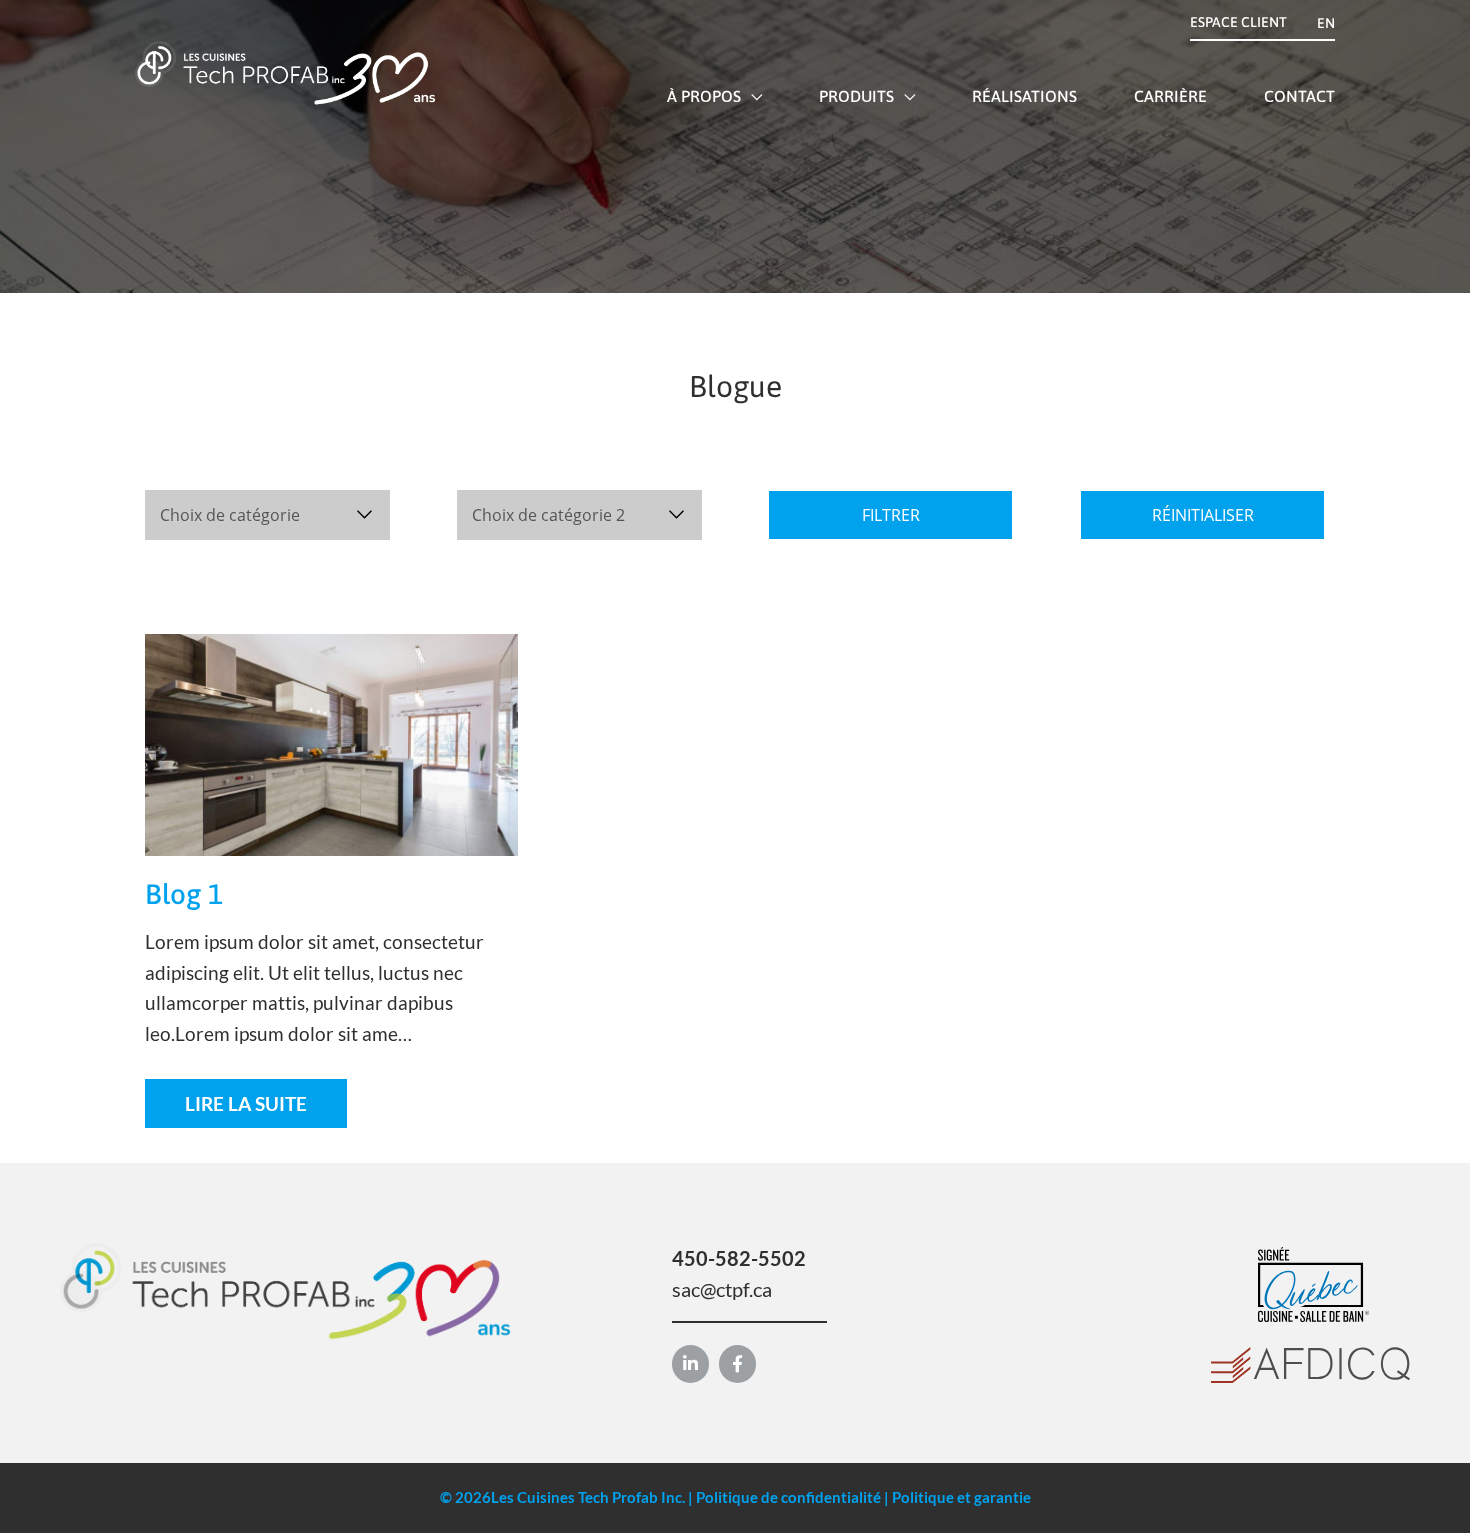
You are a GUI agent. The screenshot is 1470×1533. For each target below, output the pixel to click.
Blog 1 (184, 894)
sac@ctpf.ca (722, 1289)
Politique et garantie (961, 1497)
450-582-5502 (739, 1258)
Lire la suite (246, 1103)
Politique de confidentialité (788, 1497)
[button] (751, 96)
